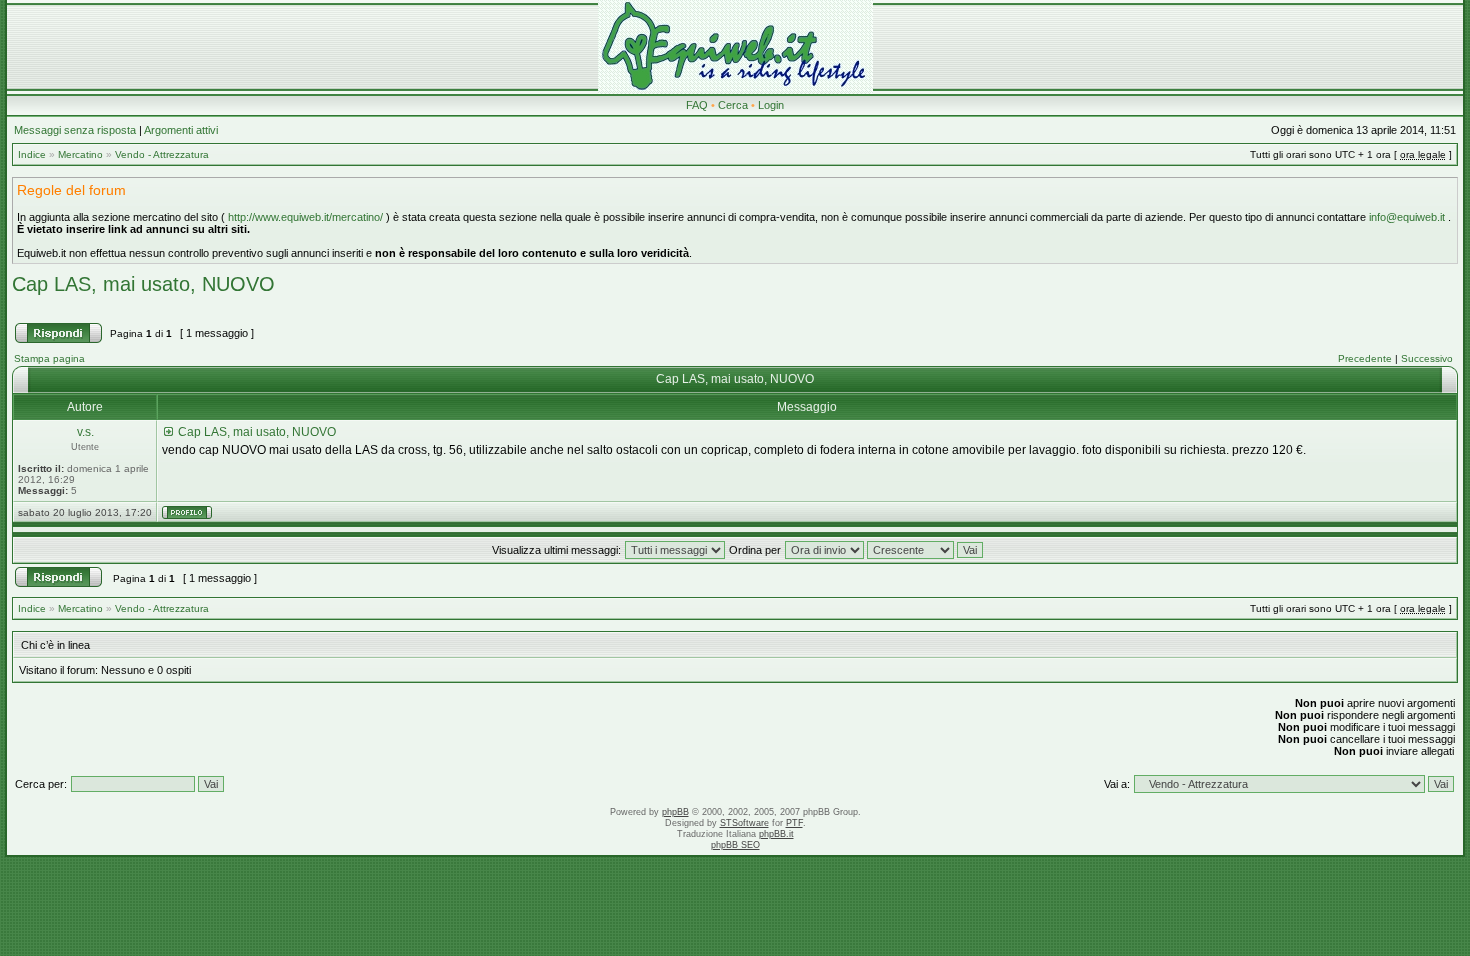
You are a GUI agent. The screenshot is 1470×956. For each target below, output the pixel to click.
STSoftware (744, 823)
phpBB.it (776, 834)
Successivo (1427, 358)
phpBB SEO (735, 845)
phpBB (675, 812)
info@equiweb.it (1407, 217)
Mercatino (80, 154)
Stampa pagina (49, 358)
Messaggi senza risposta (75, 130)
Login (771, 105)
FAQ (697, 105)
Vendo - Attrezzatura (162, 154)
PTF (794, 823)
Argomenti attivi (181, 130)
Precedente (1365, 358)
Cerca (733, 105)
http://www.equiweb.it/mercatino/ (305, 217)
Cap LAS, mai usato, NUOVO (143, 284)
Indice (32, 154)
